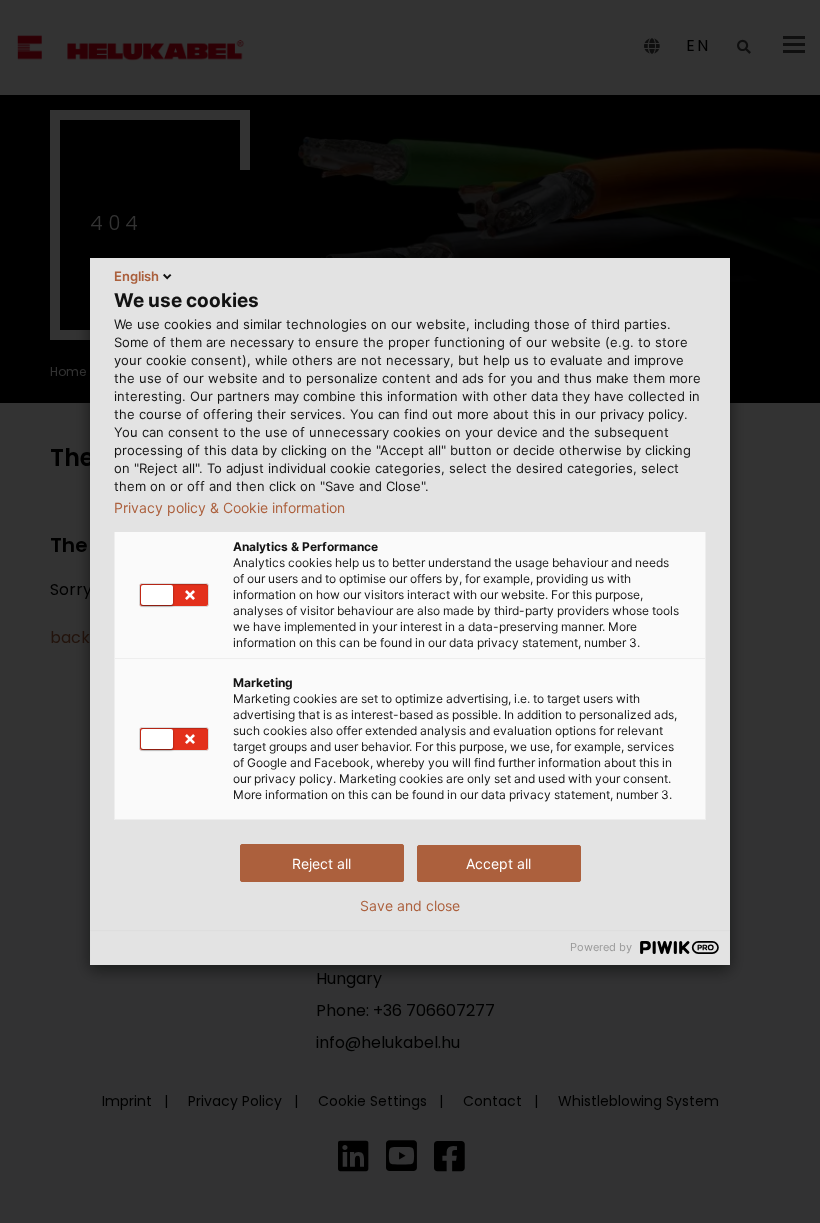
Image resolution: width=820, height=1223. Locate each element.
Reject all (321, 863)
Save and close (410, 906)
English (136, 276)
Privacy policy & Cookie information (229, 508)
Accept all (498, 863)
